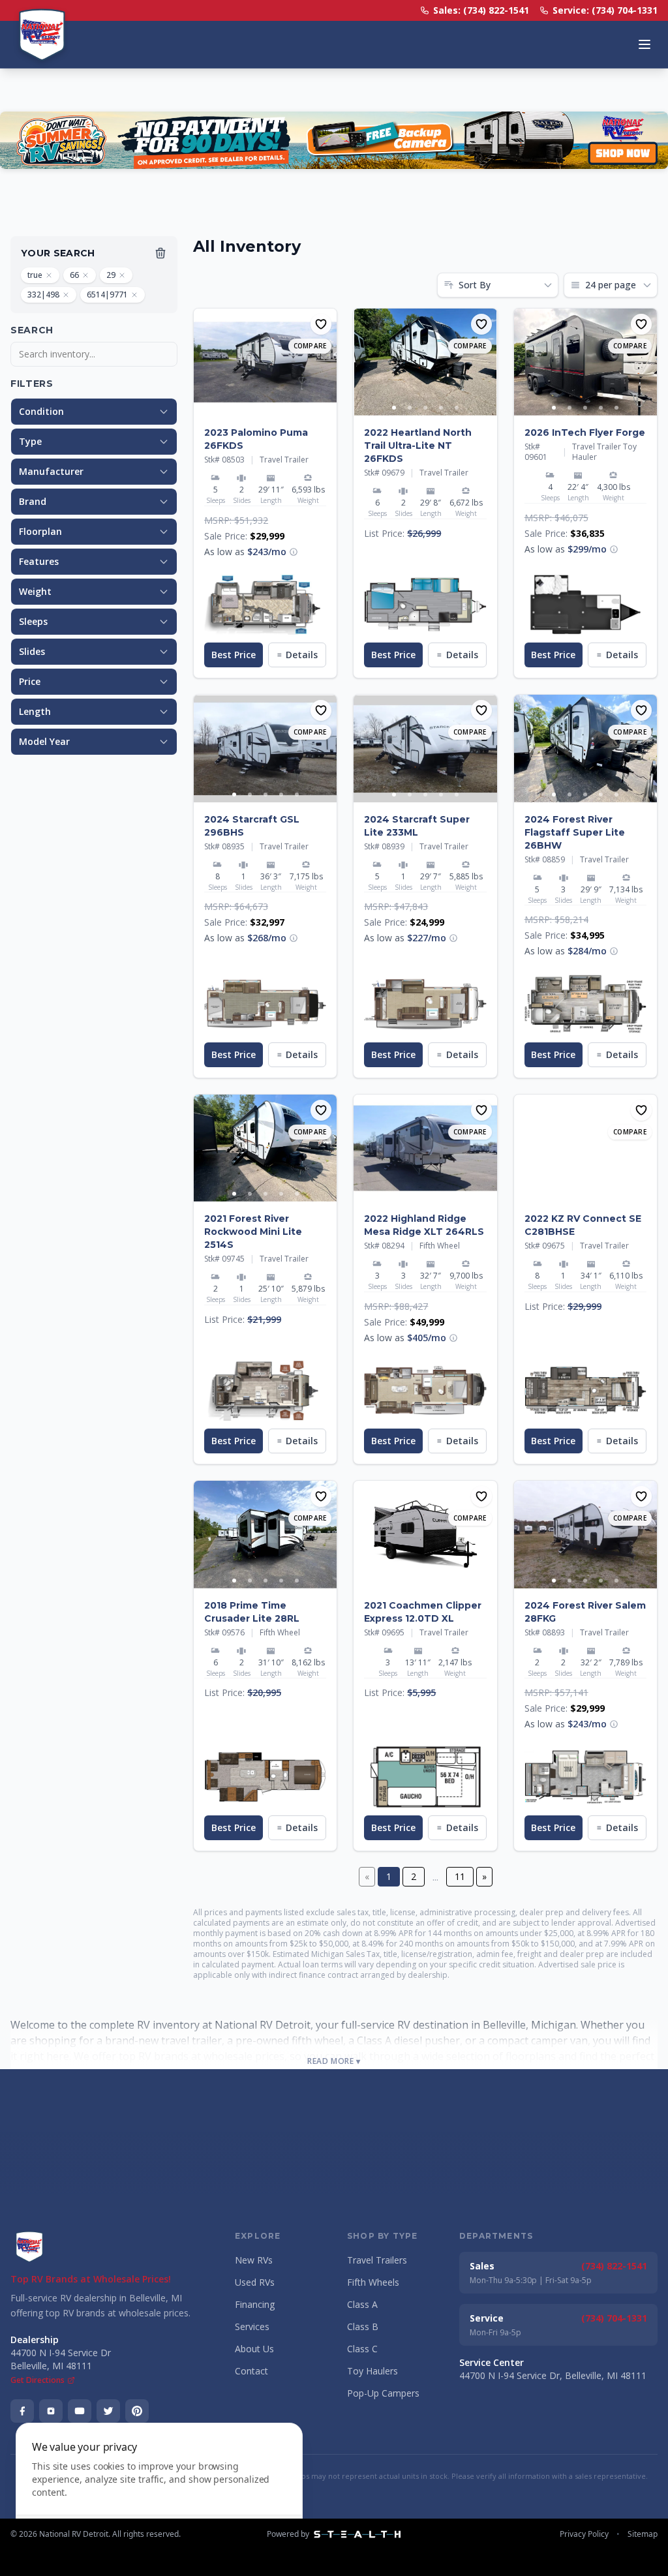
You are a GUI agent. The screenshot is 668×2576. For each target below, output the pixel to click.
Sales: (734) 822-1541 (481, 10)
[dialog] (159, 2492)
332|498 (43, 295)
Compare (310, 346)
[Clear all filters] (160, 253)
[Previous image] (204, 362)
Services (252, 2326)
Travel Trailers (377, 2260)
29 (111, 275)
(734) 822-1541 (614, 2266)
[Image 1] (234, 408)
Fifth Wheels (373, 2282)
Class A (362, 2304)
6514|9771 (107, 295)
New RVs (254, 2260)
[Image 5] (297, 408)
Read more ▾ (334, 2061)
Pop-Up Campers (383, 2393)
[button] (294, 552)
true (35, 275)
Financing (255, 2304)
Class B (363, 2326)
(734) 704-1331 (614, 2318)
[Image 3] (266, 408)
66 (74, 275)
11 (460, 1876)
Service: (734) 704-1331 (605, 10)
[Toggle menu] (645, 44)
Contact (251, 2371)
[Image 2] (250, 408)
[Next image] (326, 362)
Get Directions (38, 2380)
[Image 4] (281, 408)
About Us (254, 2349)
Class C (362, 2349)
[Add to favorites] (321, 324)
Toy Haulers (372, 2371)
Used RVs (255, 2282)
